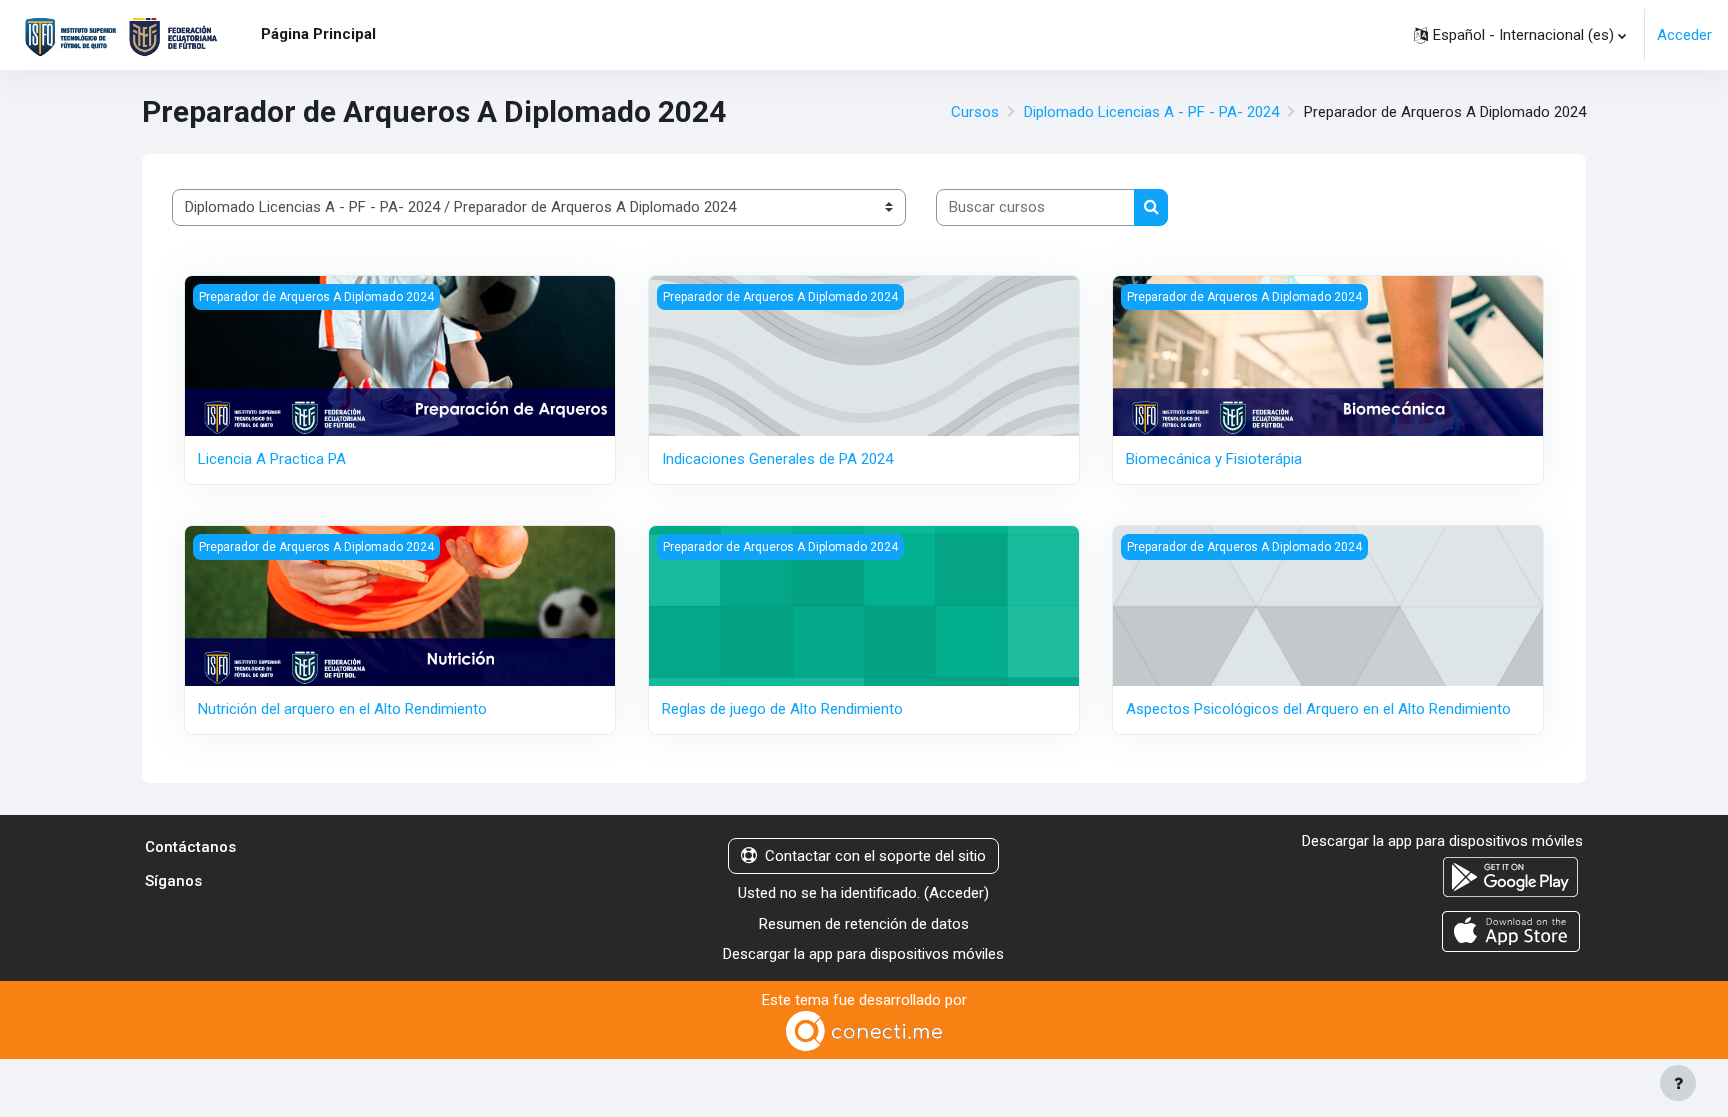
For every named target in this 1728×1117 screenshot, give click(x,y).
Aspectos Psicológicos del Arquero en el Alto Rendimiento (1318, 709)
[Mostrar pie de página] (1678, 1083)
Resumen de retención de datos (864, 924)
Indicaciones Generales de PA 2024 (777, 459)
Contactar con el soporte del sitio (875, 856)
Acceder (1684, 35)
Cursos (975, 112)
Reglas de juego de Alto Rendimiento (782, 709)
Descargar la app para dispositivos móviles (863, 954)
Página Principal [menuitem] (318, 34)
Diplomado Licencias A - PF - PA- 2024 (1151, 112)
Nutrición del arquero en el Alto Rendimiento (342, 709)
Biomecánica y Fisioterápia (1214, 459)
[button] (1520, 35)
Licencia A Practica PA (272, 459)
